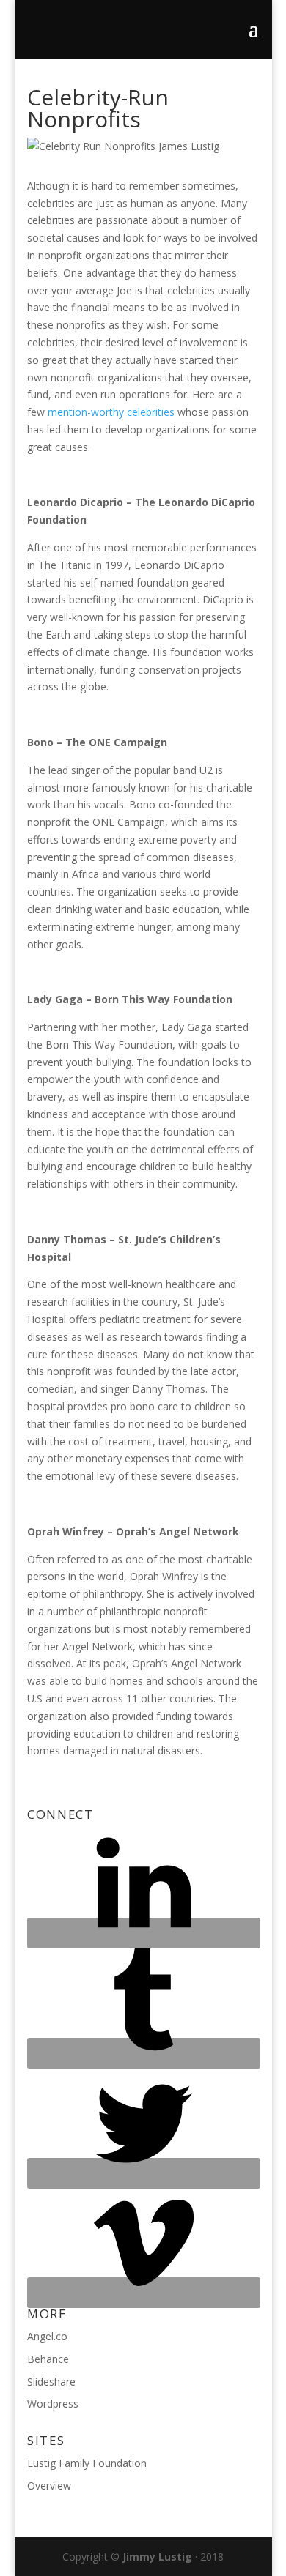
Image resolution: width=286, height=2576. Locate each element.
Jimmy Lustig (157, 2557)
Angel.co (47, 2336)
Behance (48, 2359)
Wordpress (53, 2404)
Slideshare (51, 2382)
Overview (49, 2486)
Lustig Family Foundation (87, 2463)
